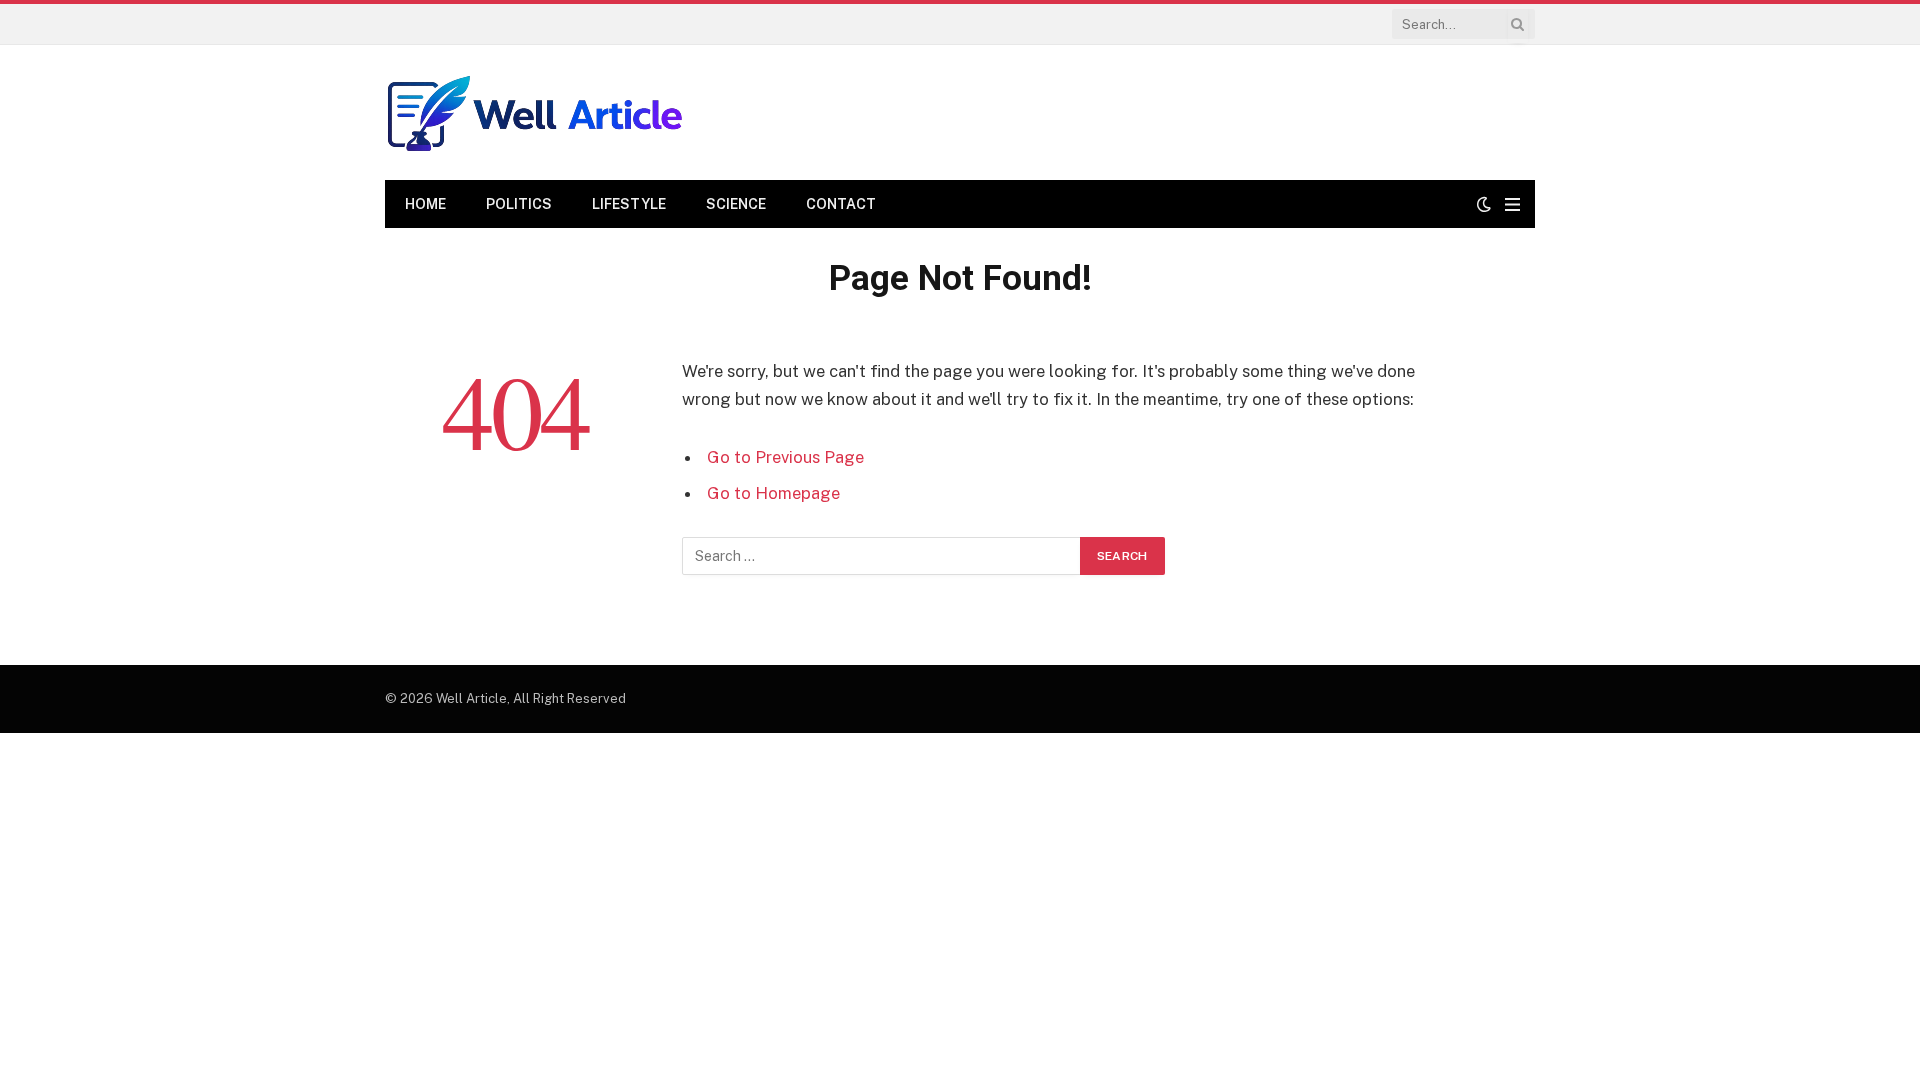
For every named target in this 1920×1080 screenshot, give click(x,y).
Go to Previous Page (785, 457)
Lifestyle (629, 204)
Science (736, 204)
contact (841, 204)
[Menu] (1512, 204)
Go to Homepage (773, 493)
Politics (519, 204)
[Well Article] (535, 112)
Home (425, 204)
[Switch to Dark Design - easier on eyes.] (1484, 204)
